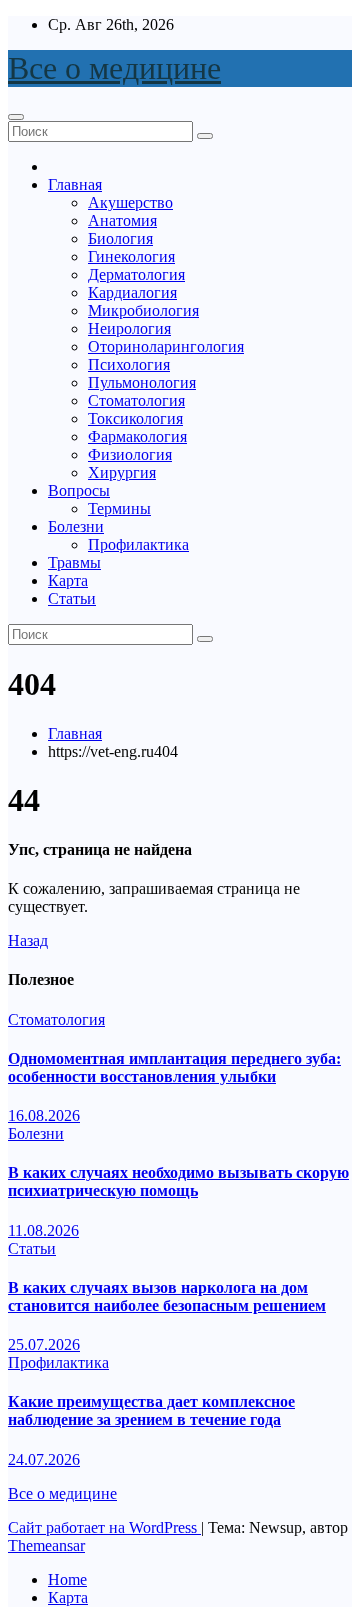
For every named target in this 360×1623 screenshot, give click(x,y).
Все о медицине (114, 68)
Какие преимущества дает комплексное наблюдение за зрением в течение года (151, 1410)
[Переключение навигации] (16, 117)
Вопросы (79, 490)
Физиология (130, 454)
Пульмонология (142, 382)
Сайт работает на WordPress (104, 1527)
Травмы (74, 562)
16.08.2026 (44, 1115)
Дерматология (136, 274)
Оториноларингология (166, 346)
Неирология (129, 328)
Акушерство (130, 202)
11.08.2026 (43, 1230)
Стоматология (136, 400)
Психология (129, 364)
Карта (68, 580)
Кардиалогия (132, 292)
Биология (120, 238)
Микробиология (143, 310)
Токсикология (135, 418)
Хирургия (122, 472)
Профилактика (138, 544)
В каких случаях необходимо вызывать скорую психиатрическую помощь (178, 1181)
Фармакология (137, 436)
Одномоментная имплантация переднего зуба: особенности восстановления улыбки (174, 1067)
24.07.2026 (44, 1459)
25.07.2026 (44, 1344)
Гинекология (131, 256)
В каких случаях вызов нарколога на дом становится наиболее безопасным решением (167, 1296)
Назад (28, 940)
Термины (119, 508)
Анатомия (122, 220)
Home (67, 1579)
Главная (75, 184)
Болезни (76, 526)
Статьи (72, 598)
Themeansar (46, 1545)
